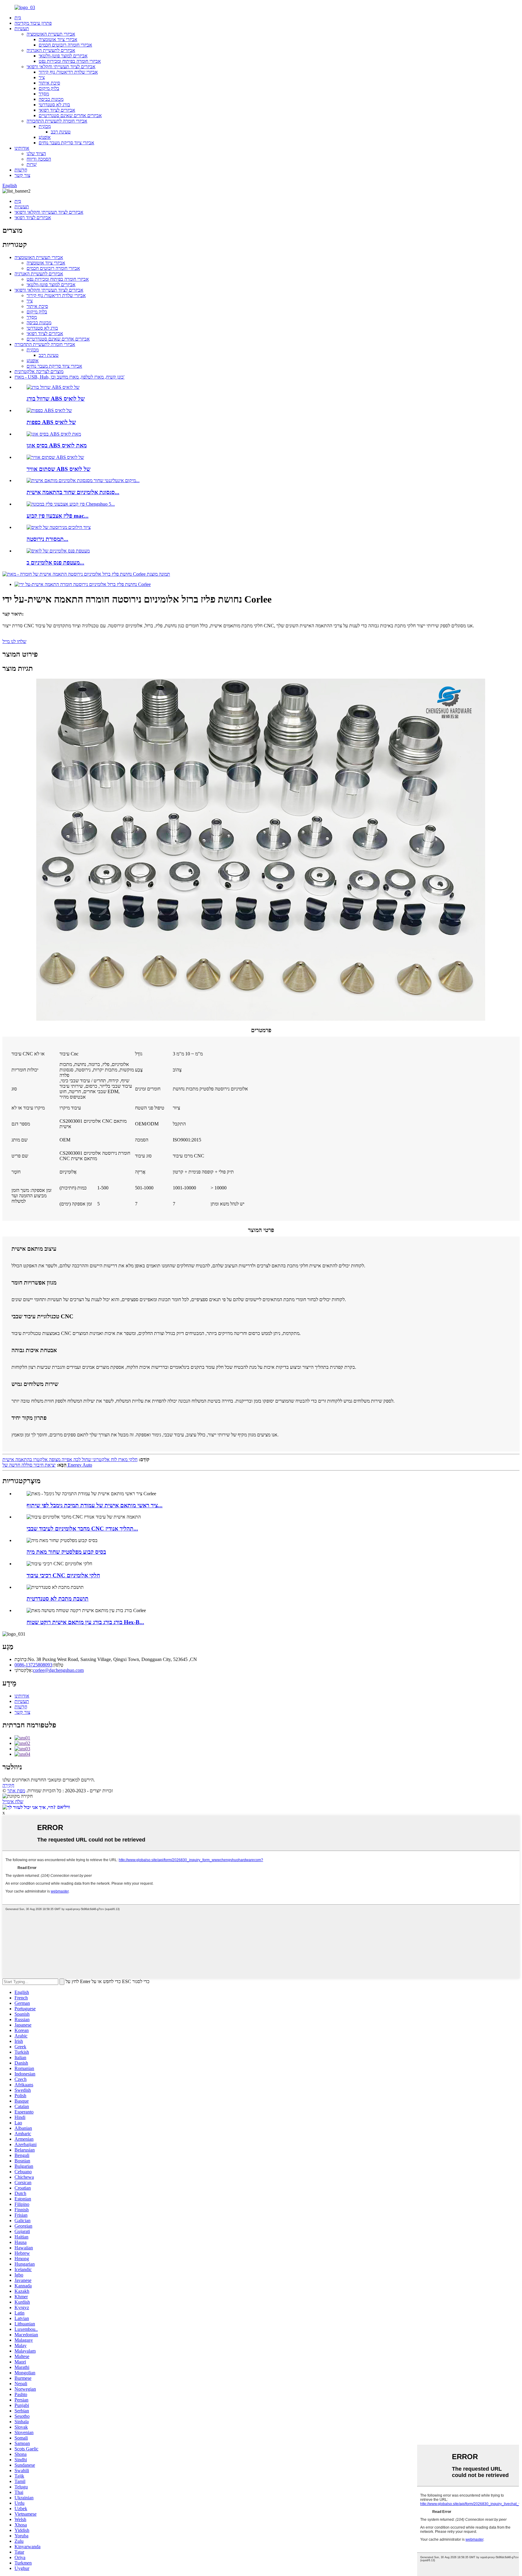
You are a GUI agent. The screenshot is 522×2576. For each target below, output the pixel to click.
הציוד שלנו (36, 154)
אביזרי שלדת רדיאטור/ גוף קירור (68, 72)
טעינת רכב (61, 132)
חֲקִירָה (8, 1785)
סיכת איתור (49, 83)
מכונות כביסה (51, 99)
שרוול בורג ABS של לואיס (56, 399)
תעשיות (22, 29)
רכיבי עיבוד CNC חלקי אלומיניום (63, 1575)
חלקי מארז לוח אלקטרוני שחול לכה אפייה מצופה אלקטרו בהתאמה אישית (70, 1459)
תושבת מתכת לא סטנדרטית (58, 1599)
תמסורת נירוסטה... (47, 539)
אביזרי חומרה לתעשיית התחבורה (57, 121)
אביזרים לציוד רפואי (57, 110)
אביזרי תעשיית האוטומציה (51, 34)
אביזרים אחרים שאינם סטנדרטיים (70, 115)
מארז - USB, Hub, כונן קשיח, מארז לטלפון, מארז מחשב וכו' (69, 377)
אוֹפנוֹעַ (45, 137)
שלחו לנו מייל (14, 641)
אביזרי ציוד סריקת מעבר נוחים (66, 143)
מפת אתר (16, 1791)
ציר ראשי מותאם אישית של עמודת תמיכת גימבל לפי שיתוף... (95, 1505)
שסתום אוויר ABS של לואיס (58, 469)
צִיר (42, 77)
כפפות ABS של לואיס (51, 422)
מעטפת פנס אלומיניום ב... (55, 563)
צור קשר (22, 175)
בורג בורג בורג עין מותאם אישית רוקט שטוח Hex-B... (85, 1622)
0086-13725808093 (33, 1665)
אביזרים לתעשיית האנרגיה (51, 50)
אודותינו (22, 148)
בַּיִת (18, 18)
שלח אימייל (13, 1802)
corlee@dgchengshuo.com (58, 1670)
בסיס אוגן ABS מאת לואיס (57, 445)
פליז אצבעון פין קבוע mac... (58, 516)
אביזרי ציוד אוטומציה (58, 39)
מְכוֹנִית (45, 126)
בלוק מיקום (49, 88)
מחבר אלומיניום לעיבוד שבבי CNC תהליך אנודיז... (82, 1529)
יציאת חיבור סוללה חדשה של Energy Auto (47, 1465)
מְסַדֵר (44, 94)
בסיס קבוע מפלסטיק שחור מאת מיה (66, 1552)
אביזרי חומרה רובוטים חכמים (65, 45)
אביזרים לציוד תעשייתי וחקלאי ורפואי (61, 67)
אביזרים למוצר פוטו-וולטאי (63, 56)
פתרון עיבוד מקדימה (33, 23)
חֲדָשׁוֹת (21, 170)
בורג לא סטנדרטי (54, 105)
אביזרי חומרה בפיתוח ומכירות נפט (70, 61)
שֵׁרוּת (32, 164)
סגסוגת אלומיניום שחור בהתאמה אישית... (73, 492)
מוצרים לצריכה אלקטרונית (39, 371)
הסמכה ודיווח (39, 159)
